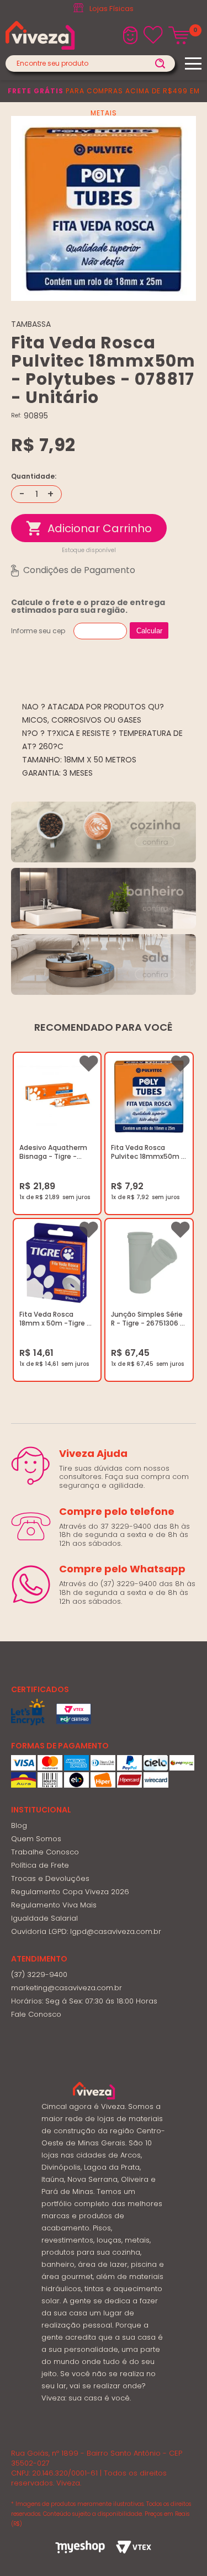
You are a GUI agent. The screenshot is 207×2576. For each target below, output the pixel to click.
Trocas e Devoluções (50, 1878)
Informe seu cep (38, 631)
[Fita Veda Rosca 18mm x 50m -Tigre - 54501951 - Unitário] (57, 1263)
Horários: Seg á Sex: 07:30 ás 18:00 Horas (84, 2001)
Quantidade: (34, 476)
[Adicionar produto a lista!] (88, 1064)
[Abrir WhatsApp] (179, 2548)
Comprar (89, 528)
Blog (19, 1825)
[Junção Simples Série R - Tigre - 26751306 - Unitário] (149, 1263)
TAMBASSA (31, 324)
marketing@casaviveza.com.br (67, 1988)
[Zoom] (104, 208)
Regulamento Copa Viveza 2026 (70, 1892)
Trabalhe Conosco (45, 1852)
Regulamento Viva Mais (54, 1905)
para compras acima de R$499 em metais (104, 102)
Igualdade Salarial (44, 1918)
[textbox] (90, 63)
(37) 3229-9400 (39, 1975)
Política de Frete (40, 1865)
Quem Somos (36, 1839)
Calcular (149, 631)
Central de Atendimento (111, 9)
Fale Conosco (36, 2014)
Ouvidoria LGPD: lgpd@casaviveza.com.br (86, 1931)
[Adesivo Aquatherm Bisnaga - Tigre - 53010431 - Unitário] (57, 1097)
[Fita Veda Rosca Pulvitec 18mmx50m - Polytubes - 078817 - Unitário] (149, 1097)
